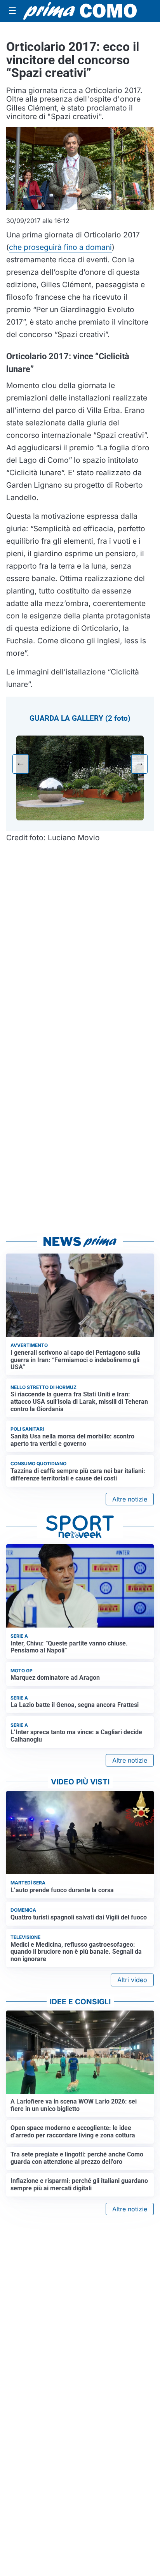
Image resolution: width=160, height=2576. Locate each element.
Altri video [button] (132, 1980)
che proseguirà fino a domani (60, 247)
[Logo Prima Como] (80, 11)
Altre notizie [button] (130, 1499)
